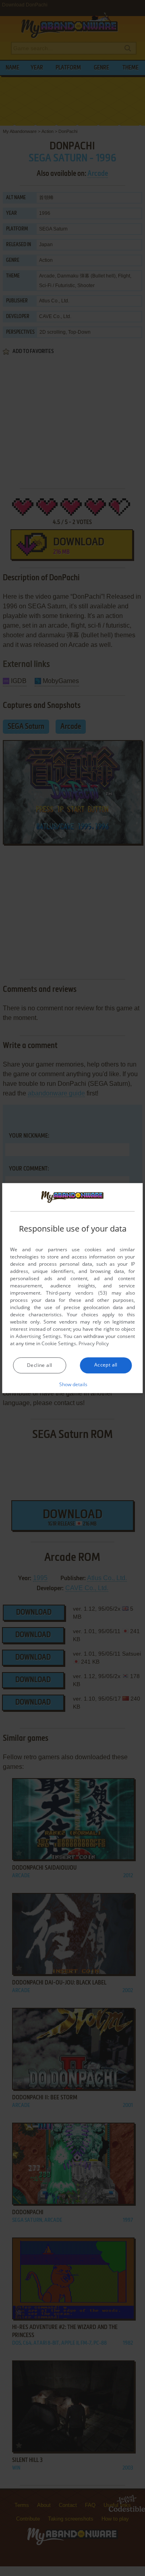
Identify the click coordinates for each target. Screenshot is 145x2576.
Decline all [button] (39, 1365)
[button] (73, 1384)
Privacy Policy (94, 1343)
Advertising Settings (38, 1336)
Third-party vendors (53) (76, 1293)
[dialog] (72, 1288)
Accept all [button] (106, 1365)
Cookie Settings (59, 1343)
